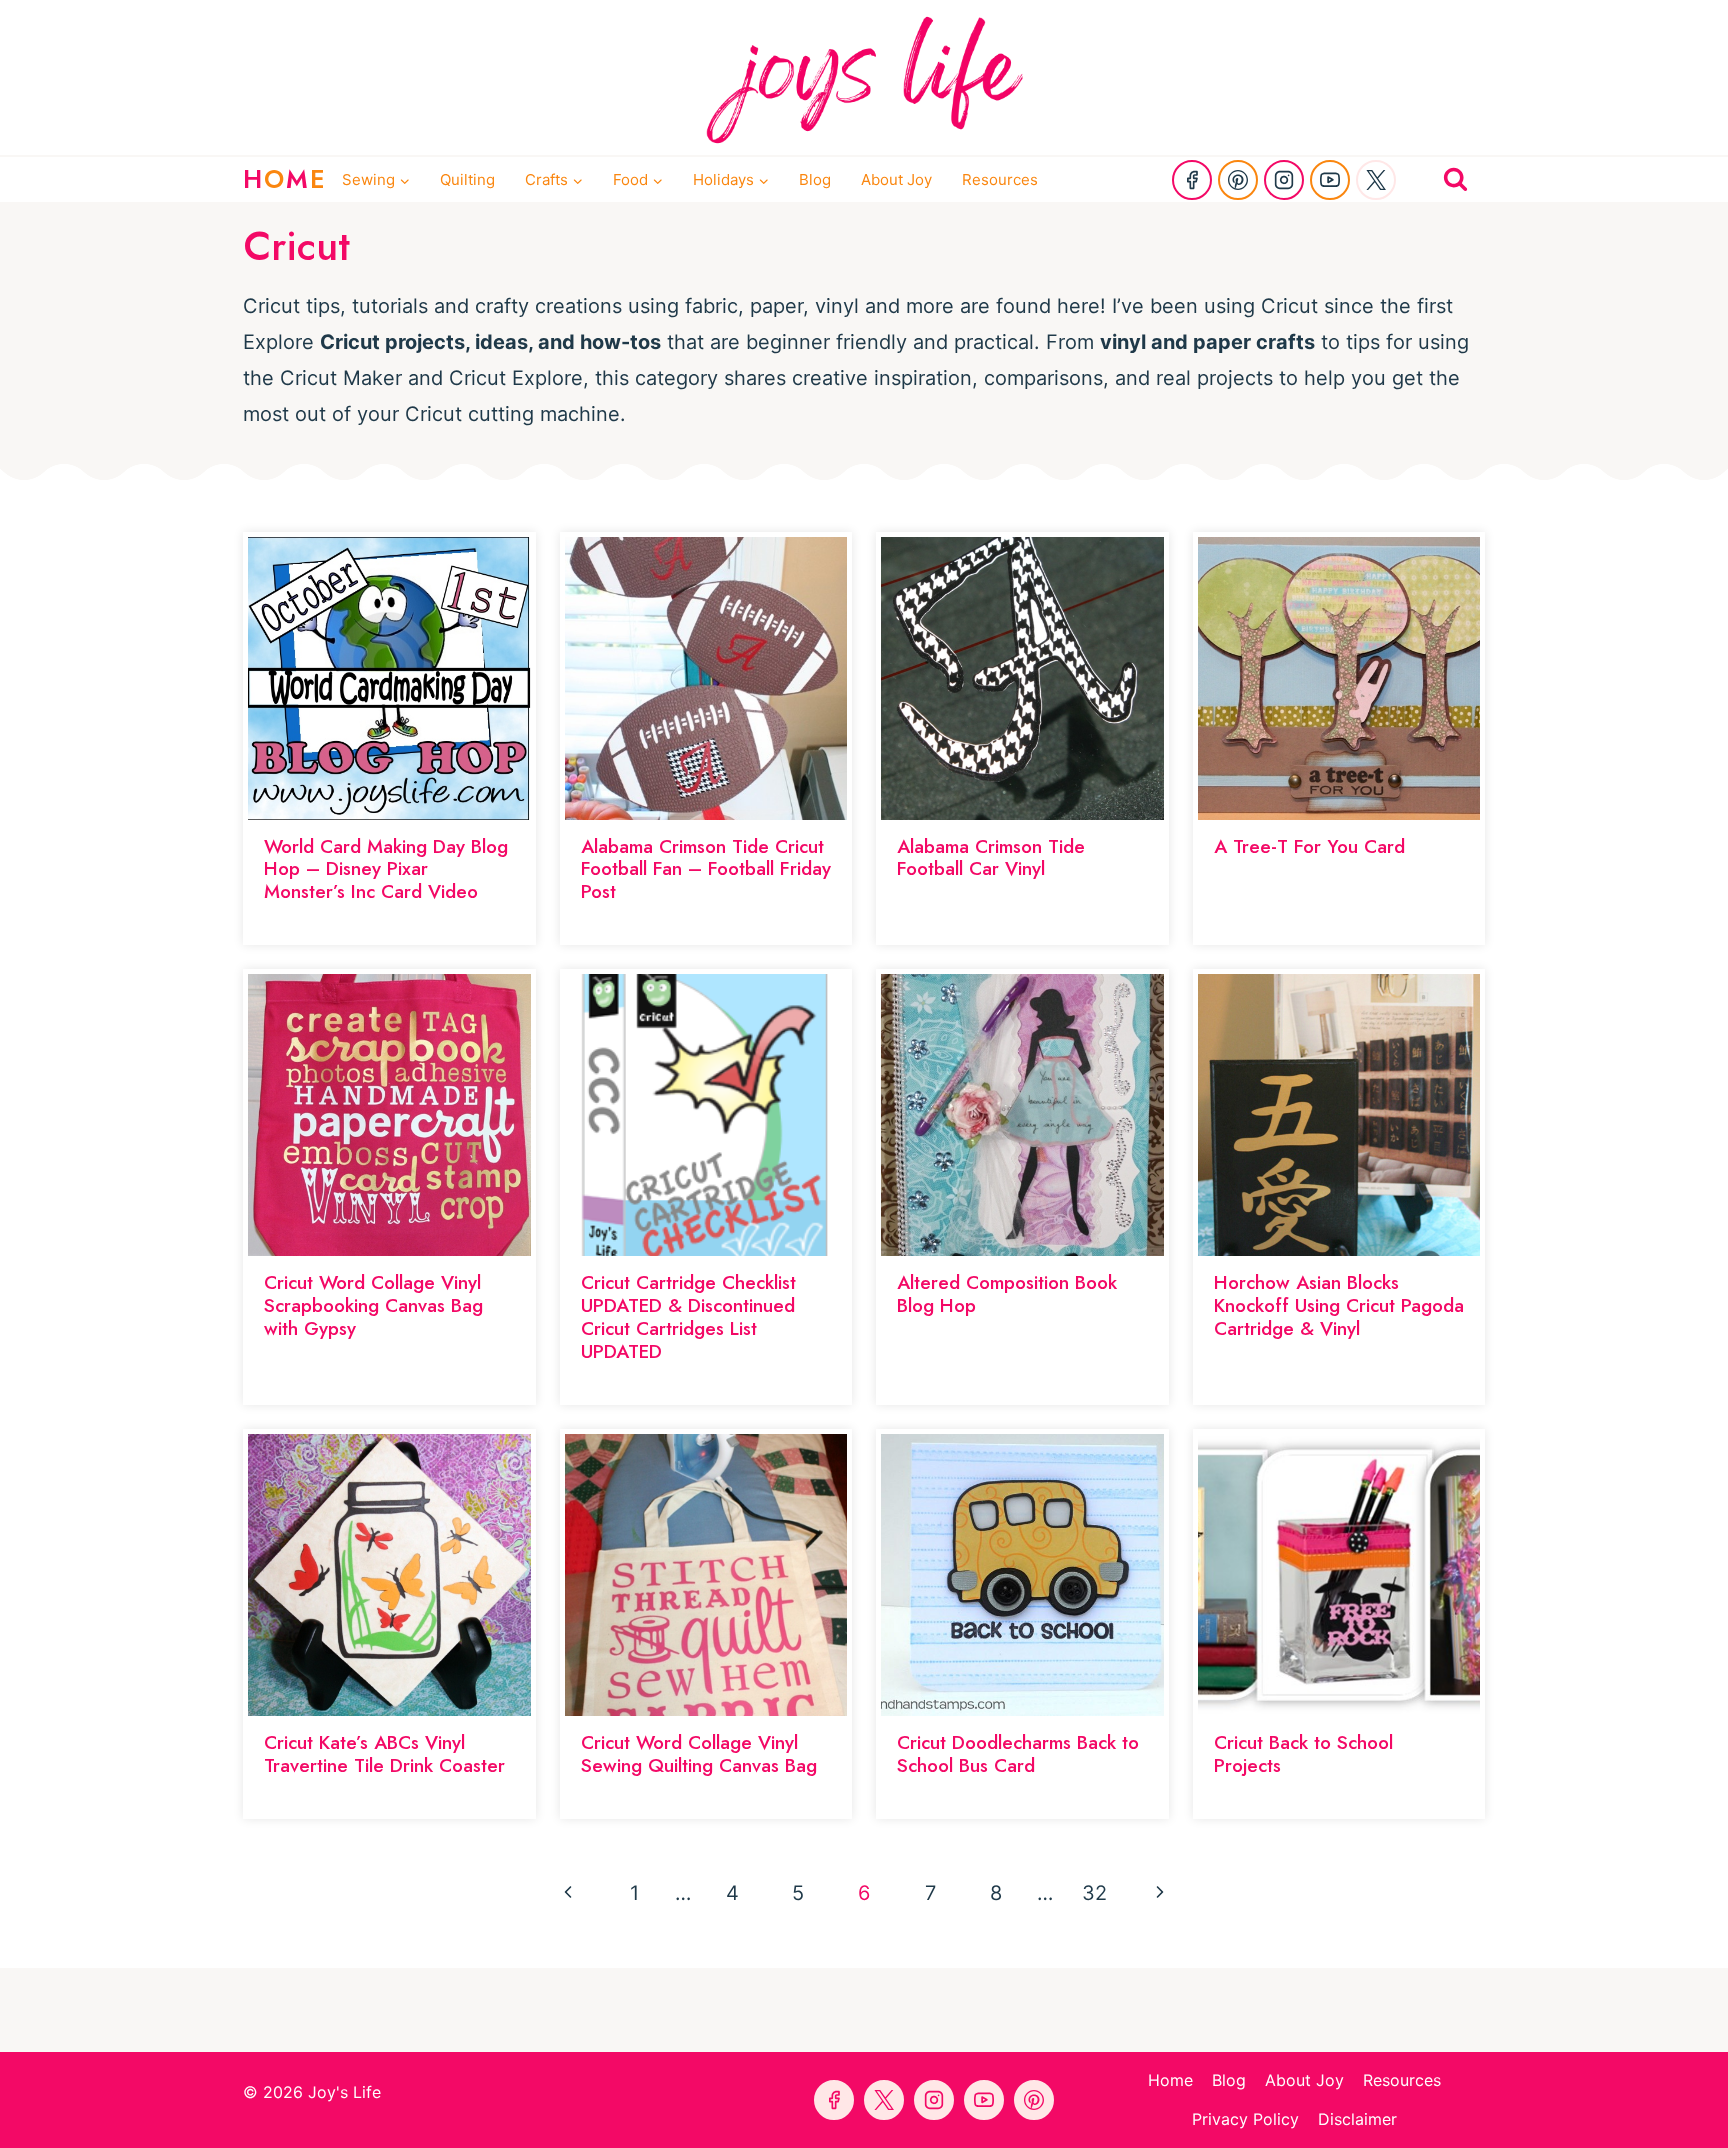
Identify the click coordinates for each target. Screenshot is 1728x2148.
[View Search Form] (1455, 179)
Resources (1000, 179)
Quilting (467, 179)
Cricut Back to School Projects (1303, 1754)
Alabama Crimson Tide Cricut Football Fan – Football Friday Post (706, 869)
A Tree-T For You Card (1309, 846)
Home (1170, 2080)
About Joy (896, 179)
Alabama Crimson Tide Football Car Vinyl (991, 858)
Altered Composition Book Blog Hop (1007, 1294)
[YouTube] (1330, 180)
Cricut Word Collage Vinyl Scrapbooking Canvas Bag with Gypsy (373, 1305)
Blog (815, 179)
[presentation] (389, 678)
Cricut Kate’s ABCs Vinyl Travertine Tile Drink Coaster (384, 1754)
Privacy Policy (1245, 2119)
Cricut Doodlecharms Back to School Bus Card (1018, 1754)
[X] (1376, 180)
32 (1094, 1893)
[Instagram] (1284, 180)
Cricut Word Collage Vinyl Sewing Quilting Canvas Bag (699, 1754)
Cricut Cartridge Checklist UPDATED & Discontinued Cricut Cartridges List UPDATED (688, 1316)
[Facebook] (1192, 180)
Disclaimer (1357, 2119)
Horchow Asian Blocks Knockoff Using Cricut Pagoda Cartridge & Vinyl (1339, 1305)
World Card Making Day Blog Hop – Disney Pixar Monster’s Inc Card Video (386, 869)
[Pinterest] (1238, 180)
